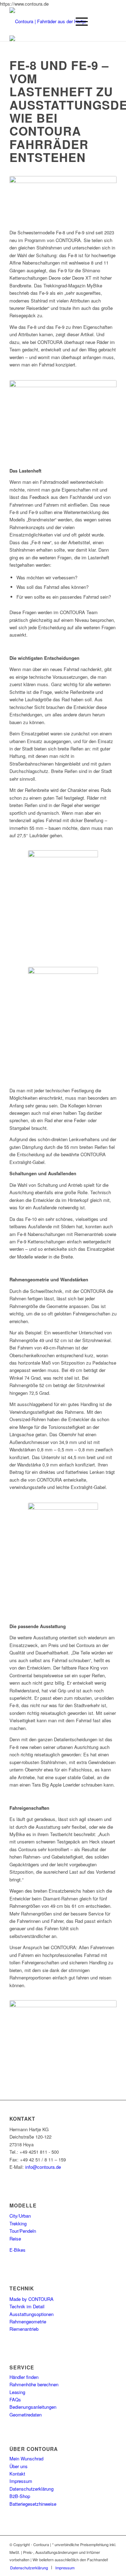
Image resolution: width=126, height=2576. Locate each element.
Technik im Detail (27, 2306)
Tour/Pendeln (23, 2231)
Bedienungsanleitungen (33, 2407)
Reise (15, 2239)
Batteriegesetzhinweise (33, 2504)
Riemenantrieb (24, 2329)
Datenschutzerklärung (31, 2489)
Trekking (18, 2223)
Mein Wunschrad (26, 2458)
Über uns (19, 2466)
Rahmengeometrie (28, 2321)
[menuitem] (29, 2568)
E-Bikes (17, 2250)
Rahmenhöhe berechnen (34, 2384)
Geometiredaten (26, 2415)
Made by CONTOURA (31, 2299)
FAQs (15, 2399)
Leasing (17, 2392)
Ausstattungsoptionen (31, 2314)
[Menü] (78, 21)
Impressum (21, 2481)
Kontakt (17, 2474)
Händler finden (24, 2377)
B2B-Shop (20, 2496)
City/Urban (20, 2216)
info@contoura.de (43, 2167)
